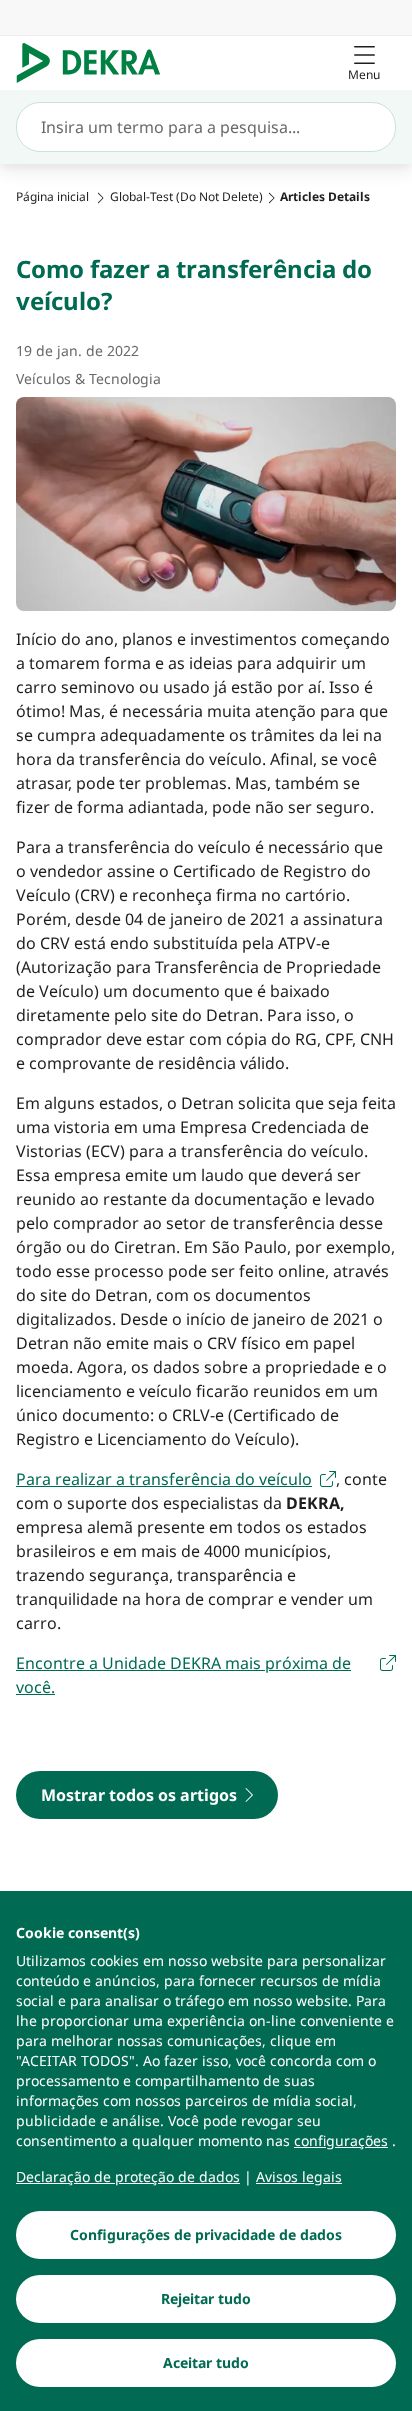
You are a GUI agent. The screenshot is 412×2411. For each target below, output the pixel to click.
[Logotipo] (96, 63)
